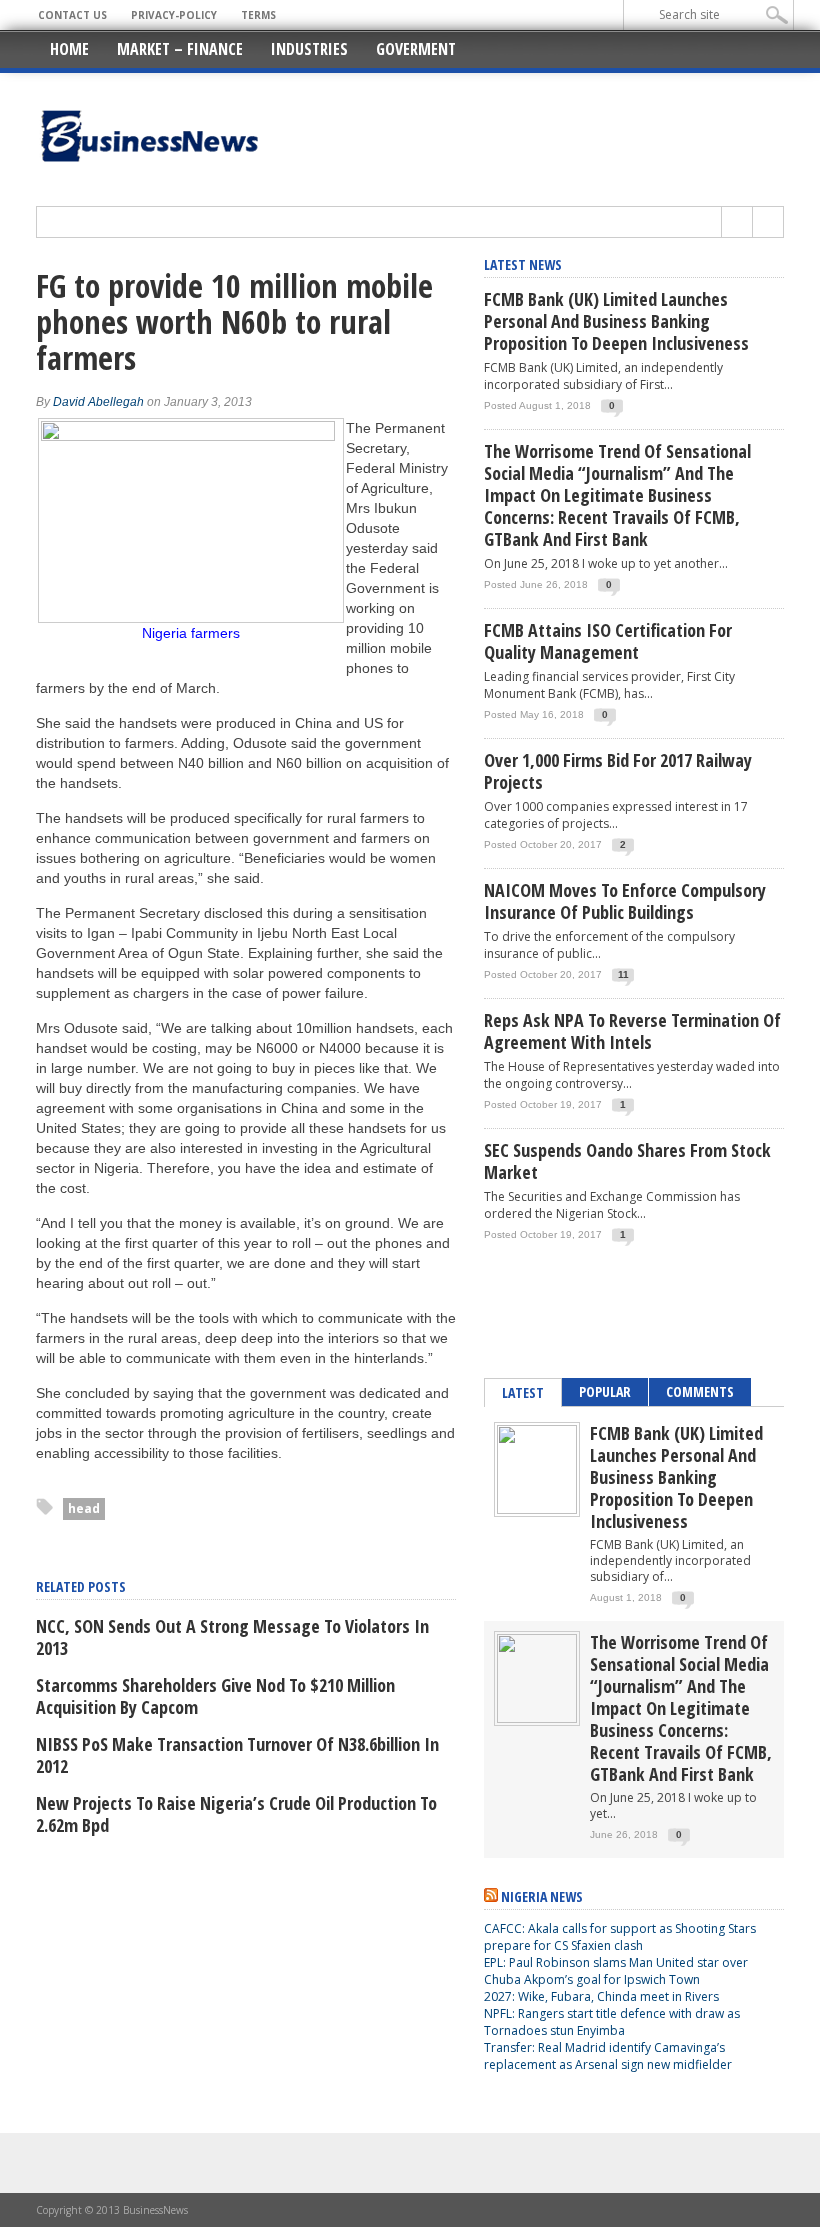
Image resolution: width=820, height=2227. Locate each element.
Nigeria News (542, 1896)
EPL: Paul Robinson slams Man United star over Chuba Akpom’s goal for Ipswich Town (616, 1971)
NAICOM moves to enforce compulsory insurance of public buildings (625, 901)
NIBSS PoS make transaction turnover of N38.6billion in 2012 (237, 1755)
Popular (605, 1391)
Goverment (416, 49)
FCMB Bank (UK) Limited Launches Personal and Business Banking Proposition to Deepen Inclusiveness (616, 321)
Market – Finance (180, 49)
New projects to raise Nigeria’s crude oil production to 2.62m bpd (236, 1814)
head (84, 1508)
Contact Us (72, 15)
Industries (309, 49)
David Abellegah (98, 402)
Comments (700, 1391)
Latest (523, 1392)
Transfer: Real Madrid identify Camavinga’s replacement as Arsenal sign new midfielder (608, 2056)
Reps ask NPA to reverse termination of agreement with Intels (632, 1031)
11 (623, 974)
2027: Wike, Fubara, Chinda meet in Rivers (601, 1996)
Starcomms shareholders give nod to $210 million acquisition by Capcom (215, 1696)
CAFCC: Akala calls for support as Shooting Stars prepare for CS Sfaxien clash (620, 1937)
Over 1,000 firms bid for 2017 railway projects (618, 771)
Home (69, 49)
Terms (258, 15)
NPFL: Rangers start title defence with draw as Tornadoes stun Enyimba (612, 2022)
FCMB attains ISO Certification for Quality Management (608, 641)
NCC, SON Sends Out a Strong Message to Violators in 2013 (232, 1637)
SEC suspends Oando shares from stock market (627, 1161)
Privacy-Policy (174, 15)
